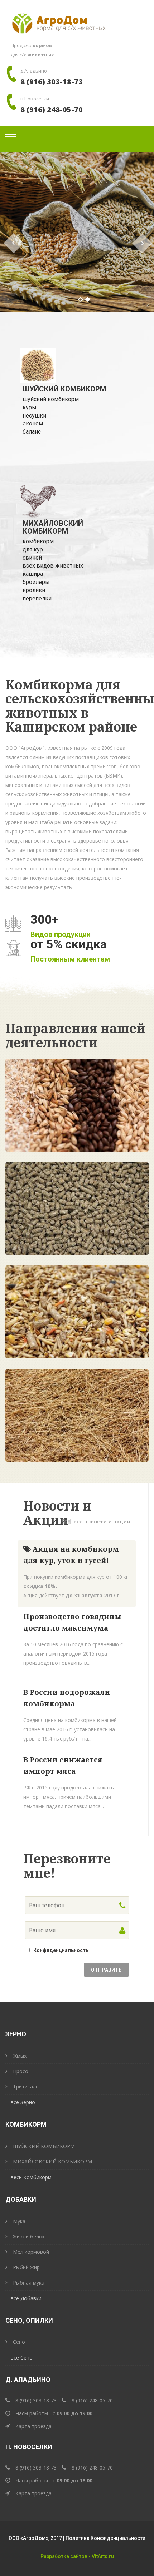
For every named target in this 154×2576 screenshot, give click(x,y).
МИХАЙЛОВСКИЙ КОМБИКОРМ (52, 2161)
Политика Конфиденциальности (105, 2538)
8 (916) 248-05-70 (52, 109)
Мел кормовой (31, 2252)
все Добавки (26, 2298)
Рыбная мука (29, 2283)
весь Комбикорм (31, 2177)
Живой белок (29, 2236)
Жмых (20, 2056)
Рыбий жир (26, 2267)
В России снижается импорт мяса (63, 1765)
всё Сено (22, 2358)
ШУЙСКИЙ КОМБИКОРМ (44, 2146)
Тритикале (26, 2086)
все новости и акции (102, 1521)
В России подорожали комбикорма (67, 1698)
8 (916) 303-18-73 (52, 82)
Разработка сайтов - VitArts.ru (77, 2556)
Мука (19, 2221)
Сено (19, 2342)
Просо (21, 2071)
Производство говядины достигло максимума (72, 1622)
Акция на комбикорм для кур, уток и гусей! (71, 1555)
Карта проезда (33, 2426)
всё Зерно (23, 2102)
